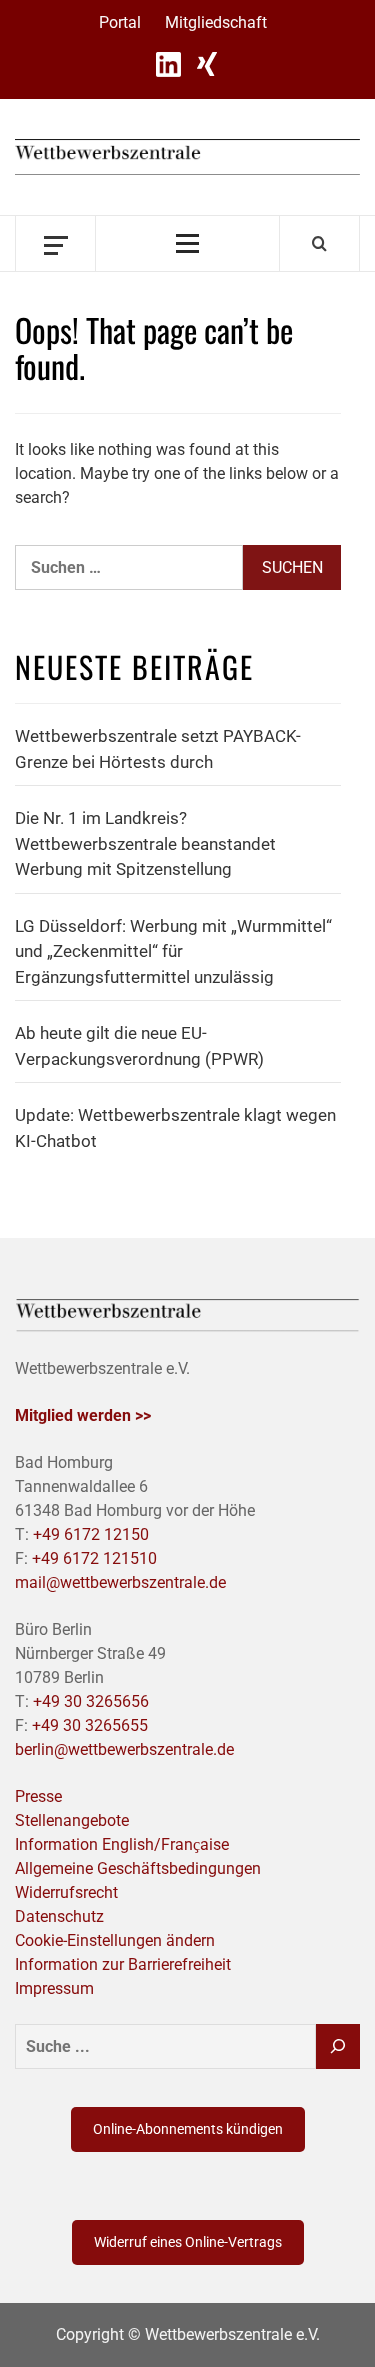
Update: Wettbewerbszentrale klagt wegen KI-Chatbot (175, 1128)
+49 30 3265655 (90, 1725)
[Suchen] (338, 2046)
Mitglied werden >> (83, 1415)
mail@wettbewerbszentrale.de (120, 1582)
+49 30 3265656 (91, 1701)
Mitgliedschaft (216, 22)
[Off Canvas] (55, 243)
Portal (120, 22)
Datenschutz (59, 1916)
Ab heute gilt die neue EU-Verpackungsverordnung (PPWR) (139, 1046)
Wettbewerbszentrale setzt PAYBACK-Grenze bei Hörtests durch (158, 749)
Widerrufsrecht (66, 1892)
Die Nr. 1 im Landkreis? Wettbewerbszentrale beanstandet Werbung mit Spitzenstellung (145, 843)
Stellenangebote (72, 1820)
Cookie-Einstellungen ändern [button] (115, 1940)
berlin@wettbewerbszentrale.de (124, 1749)
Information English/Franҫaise (122, 1844)
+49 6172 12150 (91, 1534)
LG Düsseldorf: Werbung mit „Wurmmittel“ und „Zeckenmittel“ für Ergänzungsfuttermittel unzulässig (173, 951)
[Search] (319, 243)
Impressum (54, 1988)
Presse (38, 1796)
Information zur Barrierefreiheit (123, 1964)
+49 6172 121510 (94, 1558)
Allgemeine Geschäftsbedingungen (138, 1868)
